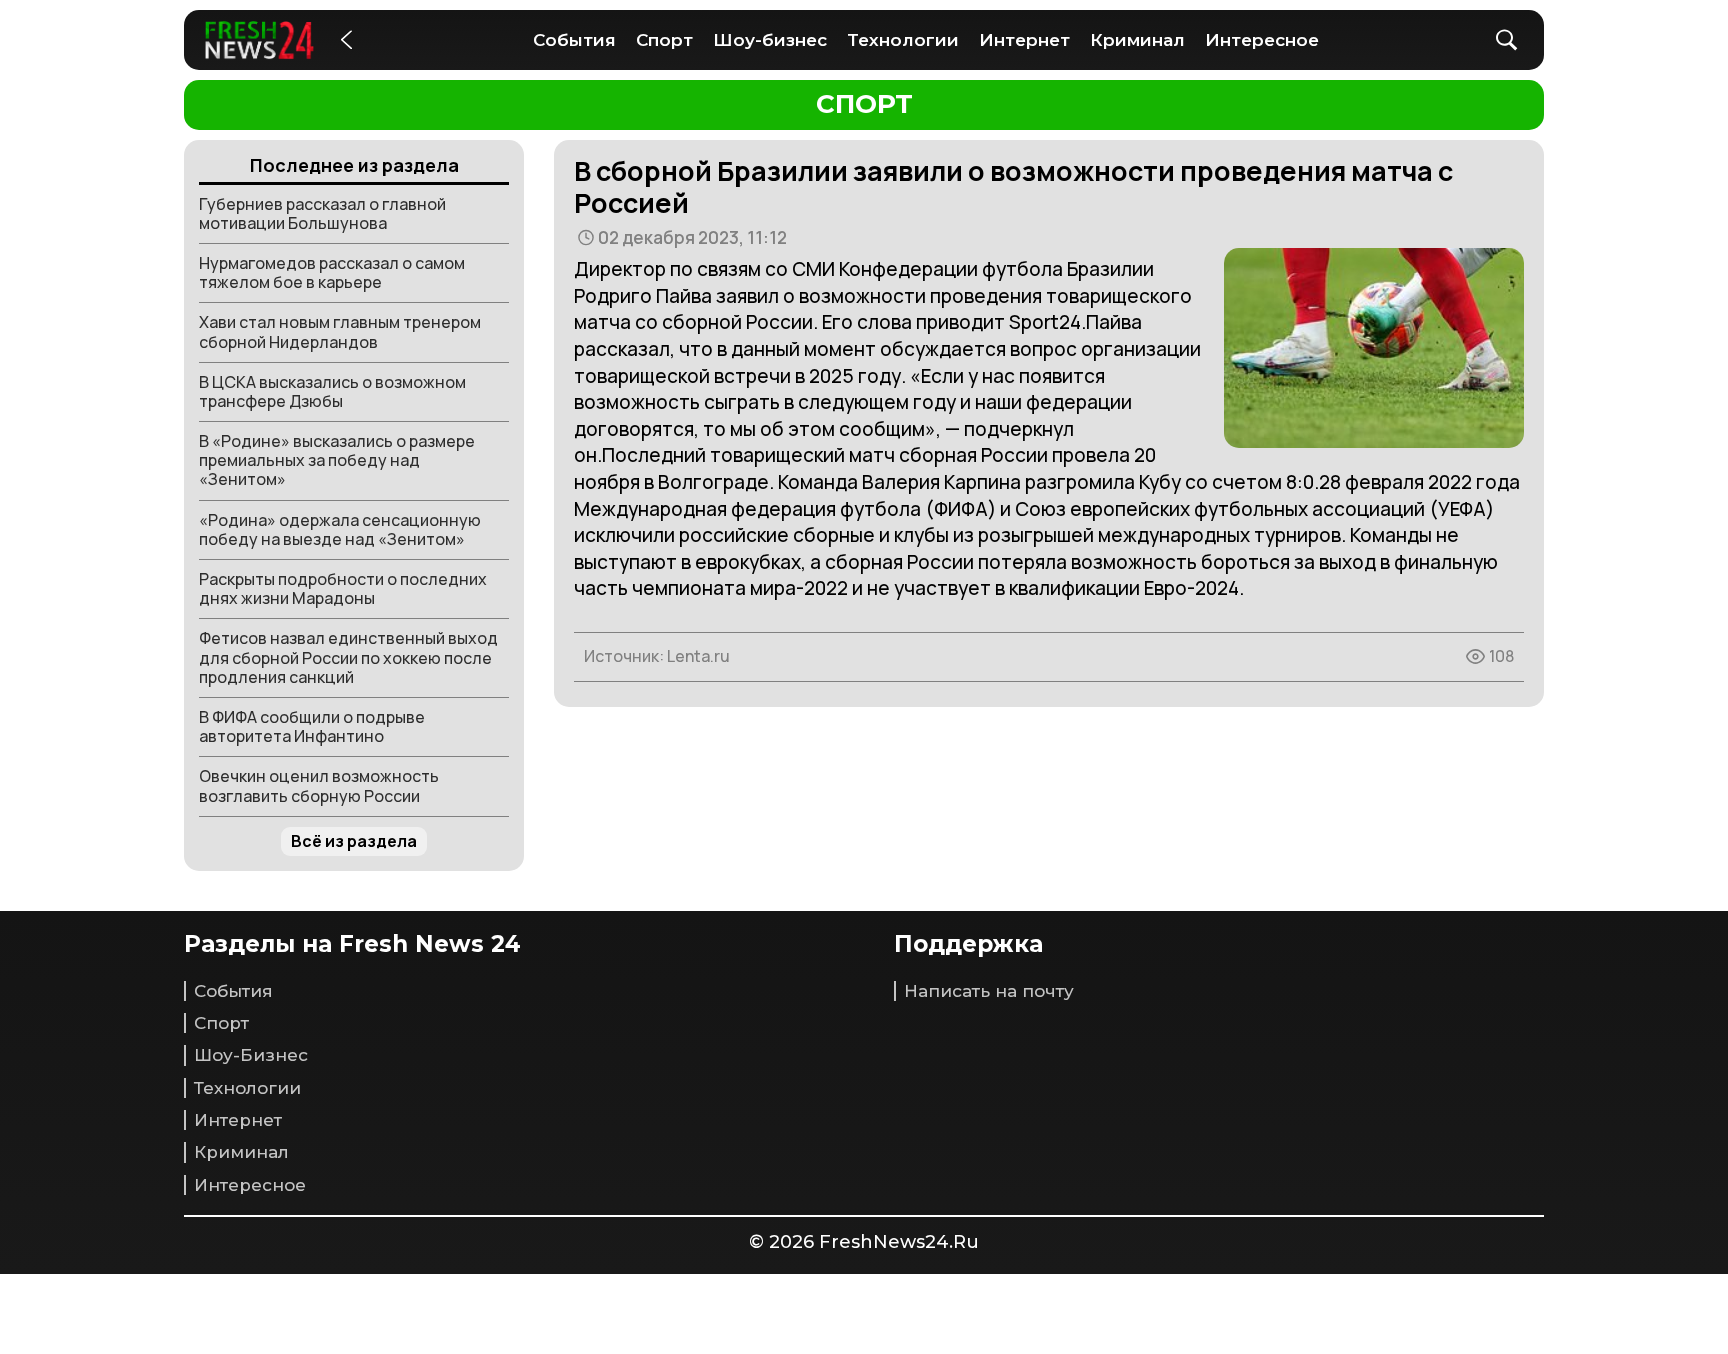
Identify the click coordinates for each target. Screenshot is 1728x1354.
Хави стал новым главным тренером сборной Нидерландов (340, 331)
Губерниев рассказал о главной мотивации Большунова (322, 213)
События (574, 40)
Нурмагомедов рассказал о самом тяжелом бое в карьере (332, 272)
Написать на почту (989, 991)
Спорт (664, 40)
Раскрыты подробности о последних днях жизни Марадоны (343, 588)
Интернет (1024, 40)
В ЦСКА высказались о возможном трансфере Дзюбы (332, 391)
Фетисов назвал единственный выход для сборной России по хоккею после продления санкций (348, 657)
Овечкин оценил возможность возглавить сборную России (319, 785)
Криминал (1137, 40)
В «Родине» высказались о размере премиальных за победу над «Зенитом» (337, 460)
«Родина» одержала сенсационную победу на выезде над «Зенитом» (340, 529)
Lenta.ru (698, 656)
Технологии (903, 40)
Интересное (1262, 40)
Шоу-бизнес (770, 40)
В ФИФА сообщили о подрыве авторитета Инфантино (312, 726)
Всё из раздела (354, 841)
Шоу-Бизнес (251, 1055)
